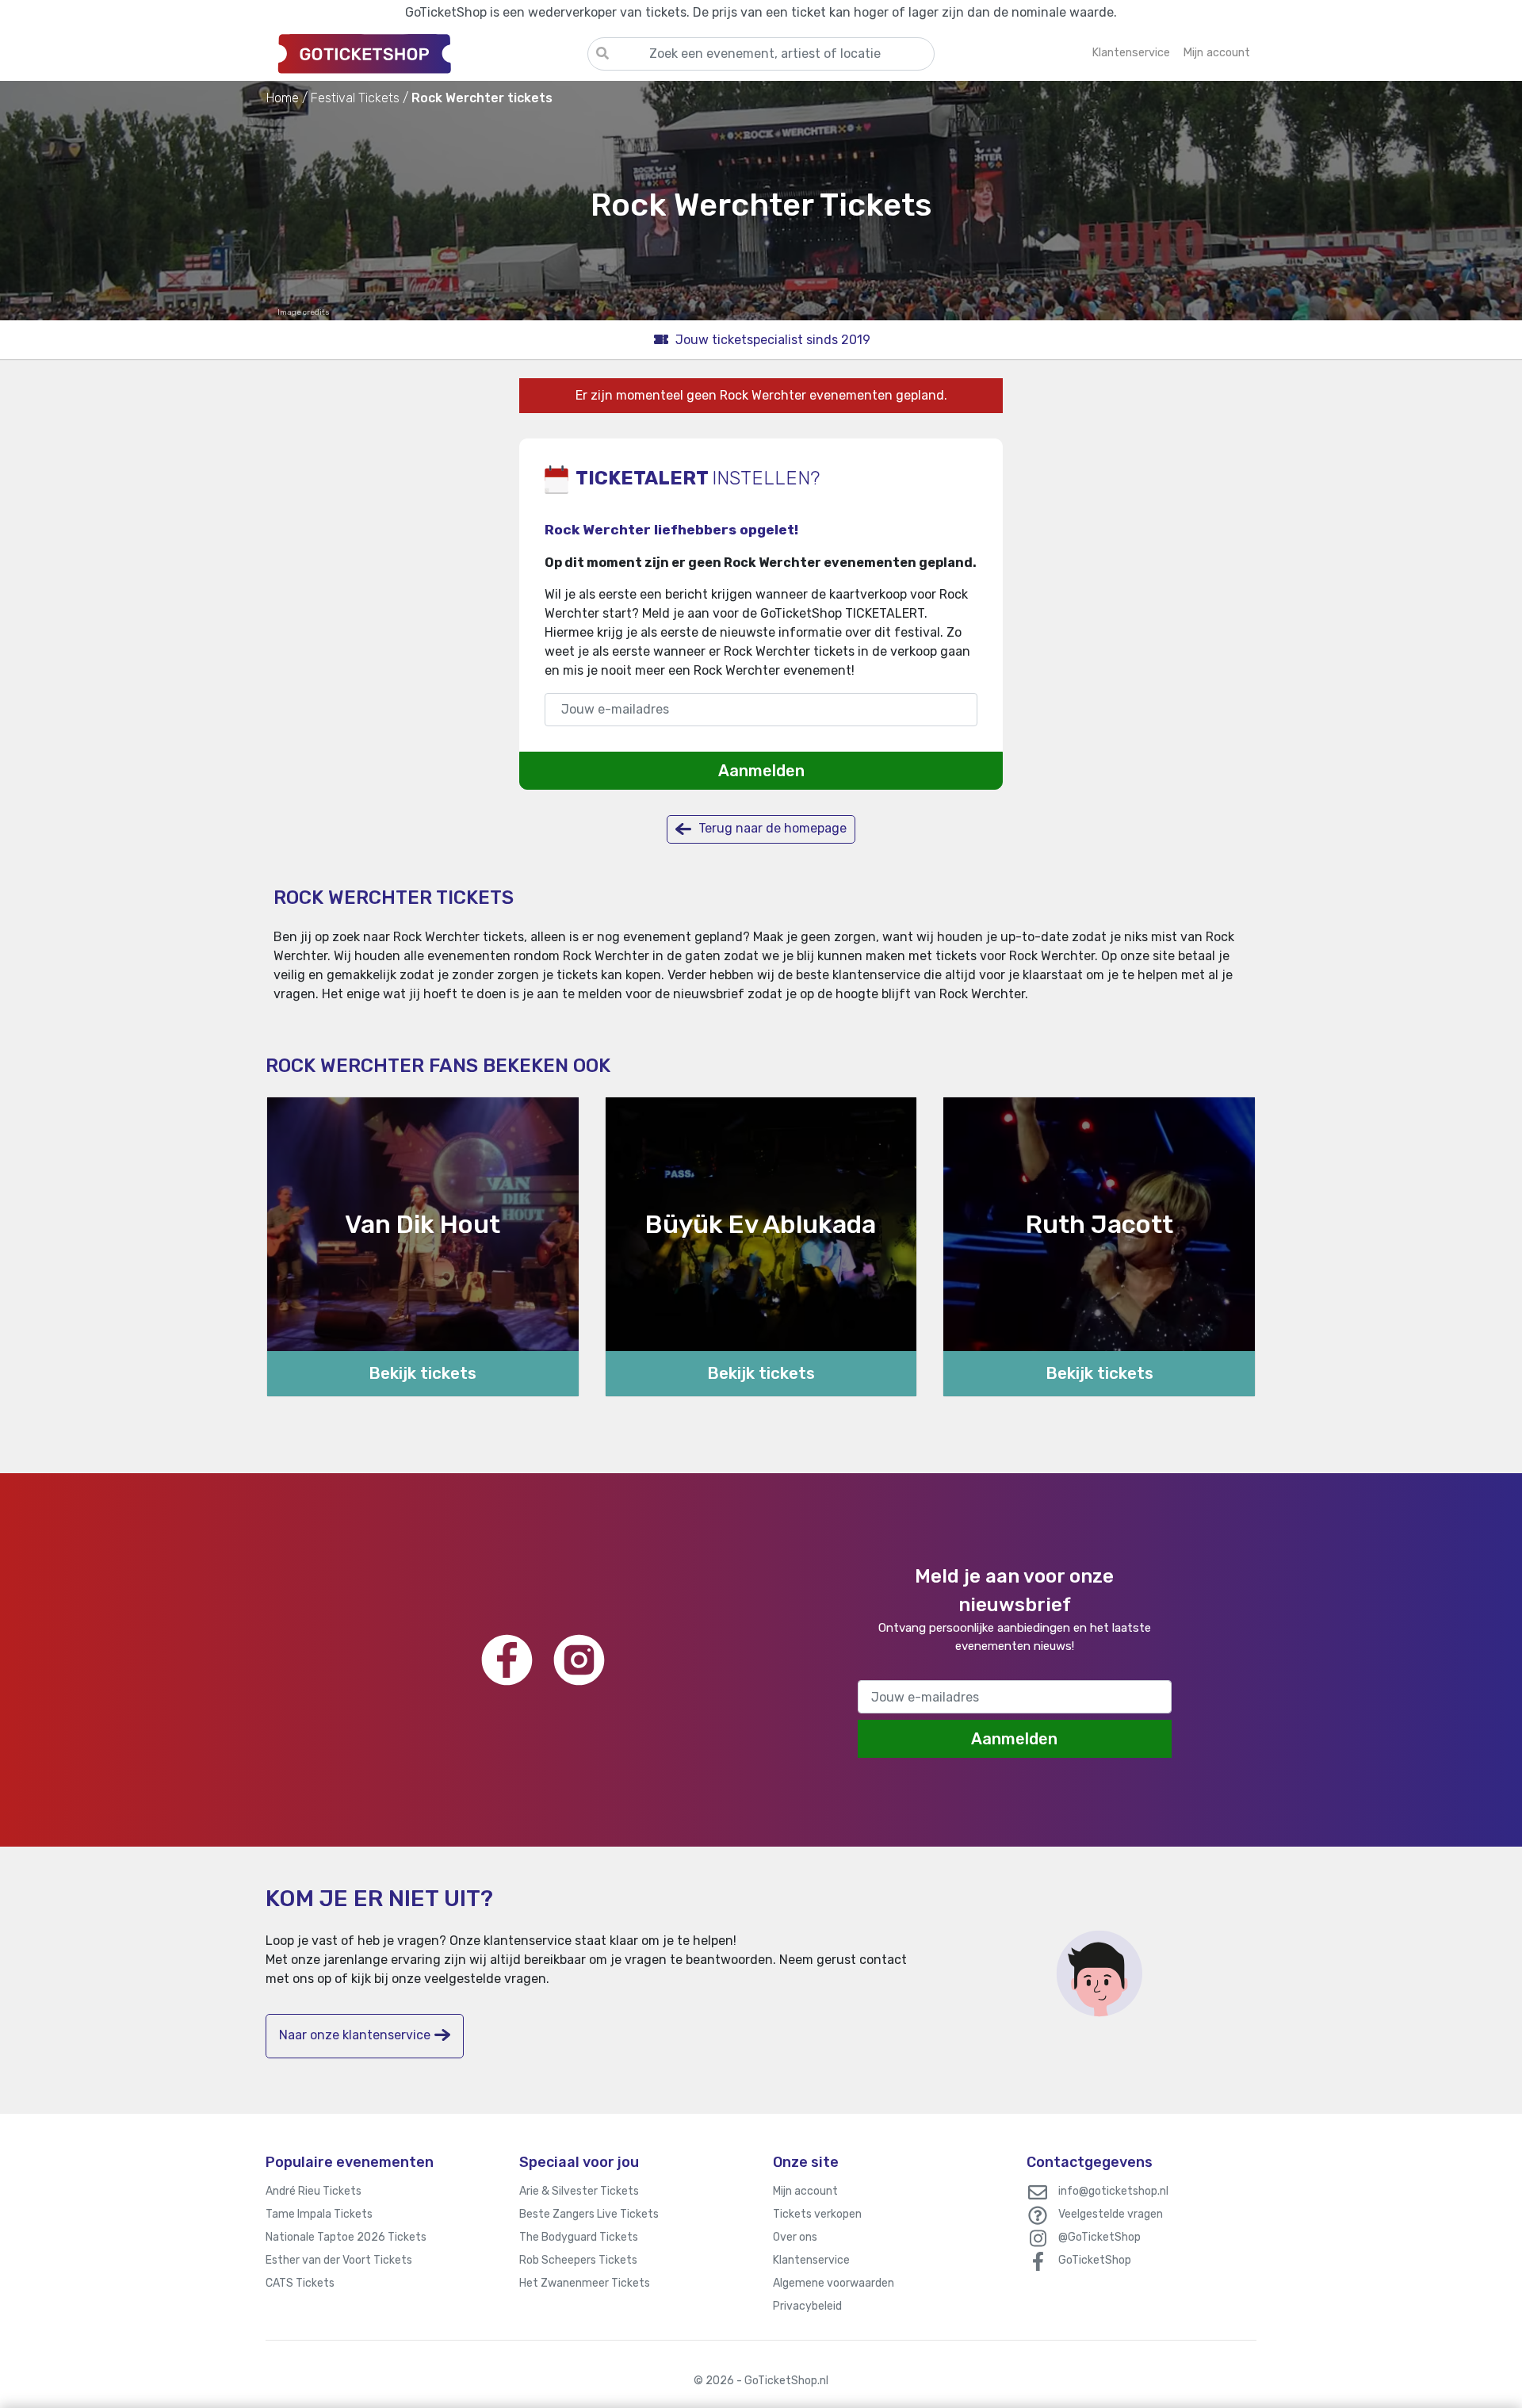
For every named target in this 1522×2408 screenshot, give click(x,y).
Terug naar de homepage (771, 828)
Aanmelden (761, 771)
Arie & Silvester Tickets (579, 2191)
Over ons (795, 2237)
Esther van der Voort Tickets (339, 2260)
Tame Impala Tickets (319, 2214)
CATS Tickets (300, 2283)
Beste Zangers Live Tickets (589, 2214)
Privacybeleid (807, 2306)
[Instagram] (579, 1660)
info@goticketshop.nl (1113, 2191)
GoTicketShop (1095, 2260)
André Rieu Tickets (314, 2191)
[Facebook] (507, 1660)
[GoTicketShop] (426, 53)
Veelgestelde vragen (1111, 2214)
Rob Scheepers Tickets (578, 2260)
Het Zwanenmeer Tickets (585, 2283)
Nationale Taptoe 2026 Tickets (346, 2237)
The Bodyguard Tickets (579, 2237)
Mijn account (805, 2191)
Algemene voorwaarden (834, 2283)
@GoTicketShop (1099, 2237)
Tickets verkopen (817, 2214)
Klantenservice (811, 2260)
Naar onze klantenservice (355, 2035)
